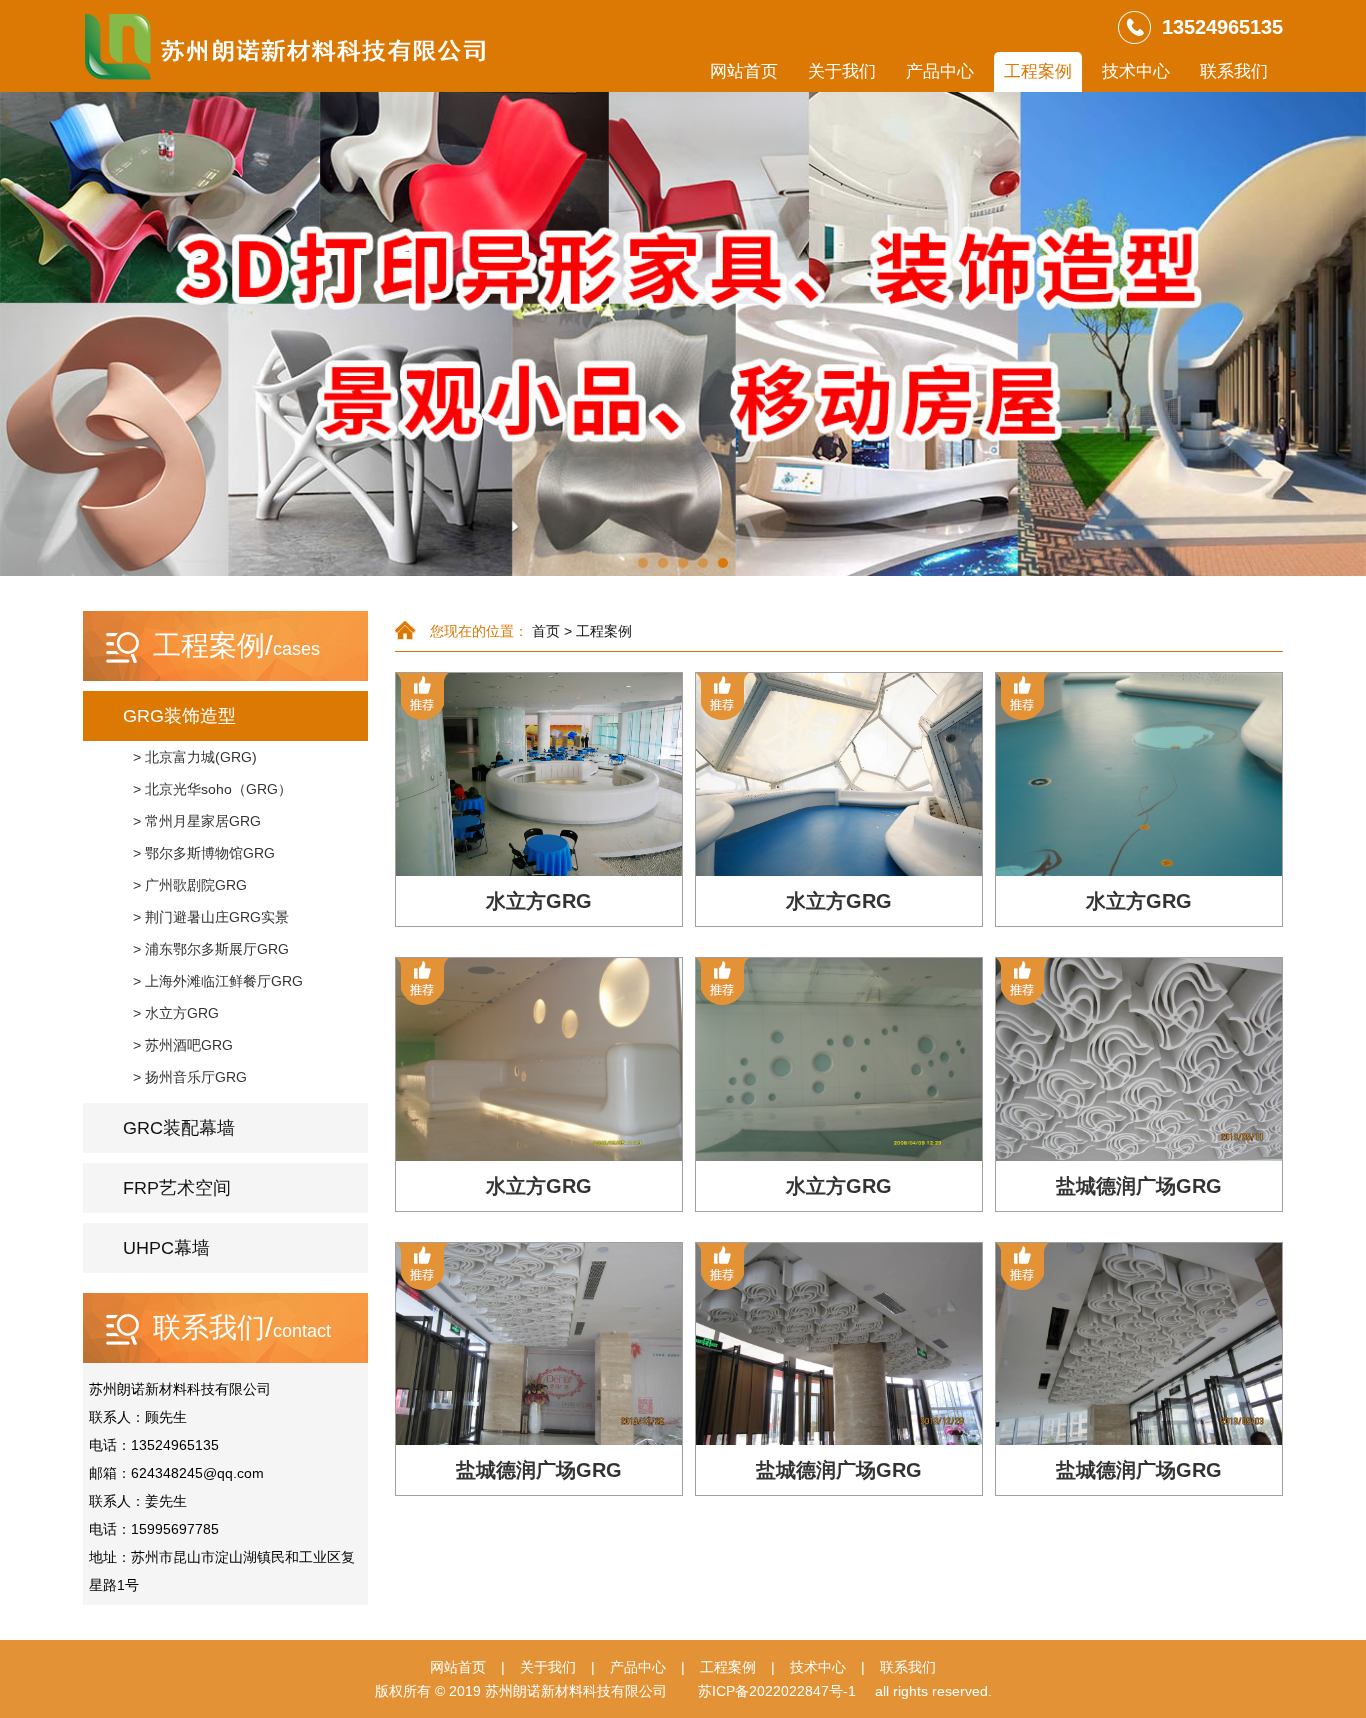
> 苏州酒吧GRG (183, 1045)
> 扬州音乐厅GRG (190, 1077)
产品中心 (940, 71)
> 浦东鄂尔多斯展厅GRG (211, 949)
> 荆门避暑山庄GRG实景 (211, 917)
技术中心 (1136, 71)
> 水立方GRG (176, 1013)
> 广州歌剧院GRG (190, 885)
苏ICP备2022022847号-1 (777, 1691)
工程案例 (1038, 71)
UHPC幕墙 (166, 1248)
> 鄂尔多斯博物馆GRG (204, 853)
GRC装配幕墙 (179, 1128)
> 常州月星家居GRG (197, 821)
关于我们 (842, 71)
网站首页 (744, 71)
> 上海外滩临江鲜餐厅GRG (218, 981)
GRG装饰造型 (179, 716)
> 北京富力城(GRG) (195, 757)
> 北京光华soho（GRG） (212, 789)
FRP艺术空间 (177, 1188)
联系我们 (1234, 71)
